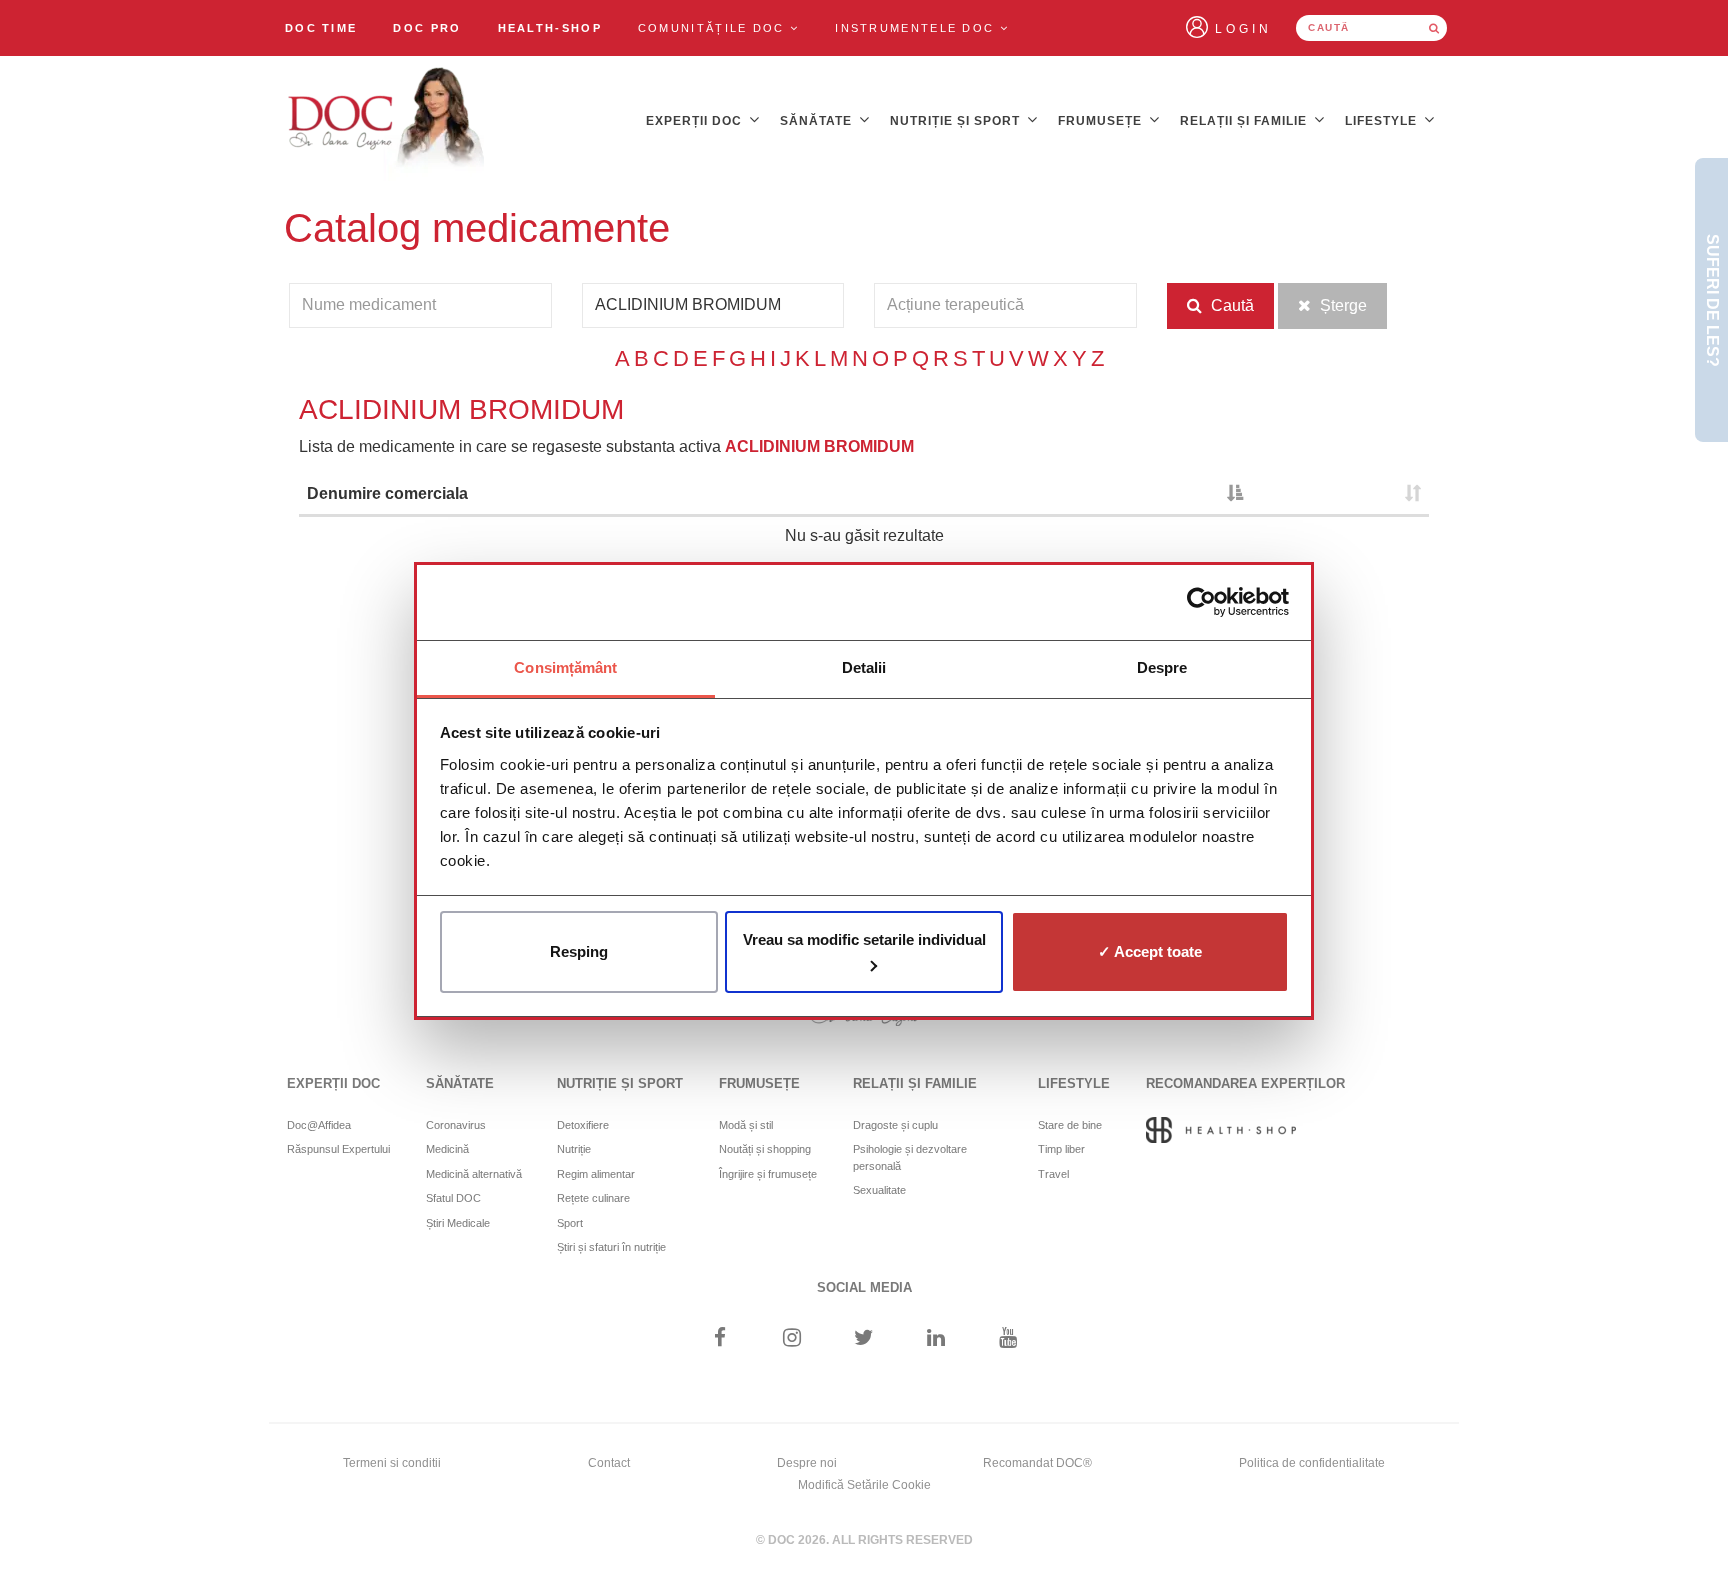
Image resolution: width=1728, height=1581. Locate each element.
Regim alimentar (596, 1174)
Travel (1053, 1174)
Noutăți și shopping (765, 1149)
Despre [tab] (1162, 667)
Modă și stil (746, 1125)
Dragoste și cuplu (895, 1125)
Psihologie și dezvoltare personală (910, 1157)
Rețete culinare (593, 1198)
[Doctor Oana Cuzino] (387, 121)
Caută (1230, 305)
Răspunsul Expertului (338, 1149)
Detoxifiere (583, 1125)
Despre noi (807, 1463)
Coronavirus (456, 1125)
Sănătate (818, 121)
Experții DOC (696, 121)
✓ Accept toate (1150, 951)
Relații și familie (1245, 121)
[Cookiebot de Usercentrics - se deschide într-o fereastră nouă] (1201, 602)
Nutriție (574, 1149)
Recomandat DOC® (1037, 1463)
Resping (579, 951)
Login (1243, 29)
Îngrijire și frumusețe (768, 1174)
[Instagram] (791, 1339)
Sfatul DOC (453, 1198)
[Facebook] (719, 1339)
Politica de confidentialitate (1312, 1463)
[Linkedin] (936, 1339)
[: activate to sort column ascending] (1340, 495)
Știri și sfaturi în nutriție (611, 1247)
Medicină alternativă (474, 1174)
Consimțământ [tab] (565, 667)
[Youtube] (1008, 1339)
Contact (609, 1463)
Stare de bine (1070, 1125)
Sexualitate (879, 1190)
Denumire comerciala (387, 493)
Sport (570, 1223)
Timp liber (1061, 1149)
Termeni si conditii (392, 1463)
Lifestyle (1383, 121)
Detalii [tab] (864, 667)
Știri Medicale (458, 1223)
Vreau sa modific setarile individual (864, 939)
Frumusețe (1102, 121)
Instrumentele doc (917, 28)
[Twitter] (864, 1339)
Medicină (447, 1149)
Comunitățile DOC (714, 28)
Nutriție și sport (957, 121)
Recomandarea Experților (1245, 1083)
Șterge (1341, 305)
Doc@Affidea (319, 1125)
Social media (864, 1287)
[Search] (1434, 28)
